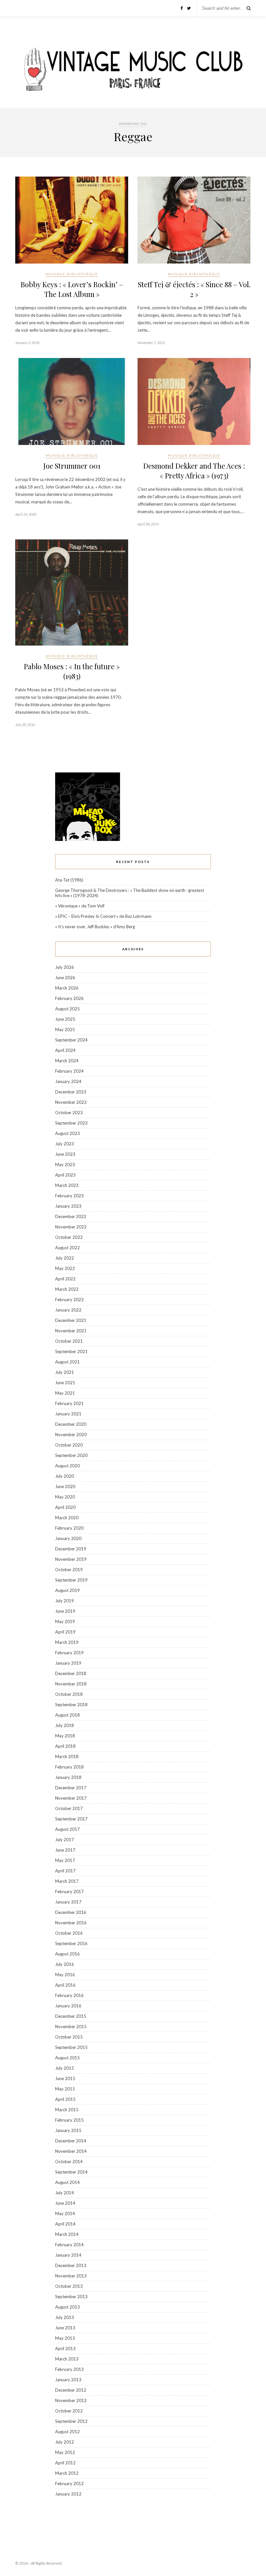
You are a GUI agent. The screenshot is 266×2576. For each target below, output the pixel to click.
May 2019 (65, 1621)
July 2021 (65, 1372)
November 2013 (71, 2276)
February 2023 (69, 1196)
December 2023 (71, 1092)
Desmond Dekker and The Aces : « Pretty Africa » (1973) (194, 471)
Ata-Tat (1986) (69, 880)
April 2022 (65, 1279)
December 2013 (71, 2265)
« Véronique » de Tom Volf (80, 906)
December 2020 (71, 1424)
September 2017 (71, 1819)
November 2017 (71, 1798)
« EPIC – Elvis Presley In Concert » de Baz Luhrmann (103, 916)
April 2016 (65, 1985)
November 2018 (71, 1684)
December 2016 (71, 1912)
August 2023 (67, 1133)
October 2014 (69, 2162)
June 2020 (65, 1486)
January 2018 (68, 1777)
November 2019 (71, 1559)
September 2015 (71, 2047)
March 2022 (67, 1289)
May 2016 (65, 1975)
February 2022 (69, 1300)
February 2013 (69, 2369)
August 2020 (67, 1466)
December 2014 (71, 2141)
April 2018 (65, 1746)
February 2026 (69, 998)
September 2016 (71, 1943)
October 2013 (69, 2286)
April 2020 (65, 1507)
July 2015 (65, 2068)
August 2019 (67, 1590)
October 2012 (69, 2411)
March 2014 (67, 2234)
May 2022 (65, 1268)
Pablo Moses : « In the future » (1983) (72, 671)
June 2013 (65, 2328)
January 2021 (68, 1414)
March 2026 (67, 988)
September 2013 (71, 2297)
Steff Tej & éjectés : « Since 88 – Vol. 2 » (194, 289)
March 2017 (67, 1881)
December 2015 (71, 2016)
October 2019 (69, 1570)
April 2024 (65, 1050)
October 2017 (69, 1808)
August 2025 (67, 1009)
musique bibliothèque (72, 274)
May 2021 (65, 1393)
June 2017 (65, 1850)
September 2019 (71, 1580)
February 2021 (69, 1403)
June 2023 (65, 1154)
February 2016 (69, 1995)
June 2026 (65, 978)
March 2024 (67, 1061)
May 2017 (65, 1860)
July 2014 (65, 2193)
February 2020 (69, 1528)
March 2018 (67, 1756)
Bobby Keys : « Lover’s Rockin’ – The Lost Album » (72, 289)
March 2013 (67, 2359)
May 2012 (65, 2452)
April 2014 (65, 2224)
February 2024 (69, 1071)
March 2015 (67, 2110)
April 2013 (65, 2348)
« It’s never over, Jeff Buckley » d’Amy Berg (95, 927)
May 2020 (65, 1497)
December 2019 (71, 1549)
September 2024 (71, 1040)
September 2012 (71, 2421)
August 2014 (67, 2182)
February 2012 (69, 2484)
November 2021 (71, 1331)
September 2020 (71, 1455)
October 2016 (69, 1933)
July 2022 (65, 1258)
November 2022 (71, 1227)
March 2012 (67, 2473)
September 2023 (71, 1123)
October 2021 (69, 1341)
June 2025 (65, 1019)
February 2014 (69, 2245)
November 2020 (71, 1435)
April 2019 (65, 1632)
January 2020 (68, 1538)
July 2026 (65, 967)
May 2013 (65, 2338)
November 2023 (71, 1102)
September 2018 (71, 1705)
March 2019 (67, 1642)
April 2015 (65, 2099)
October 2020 (69, 1445)
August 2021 (67, 1362)
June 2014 (65, 2203)
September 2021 (71, 1351)
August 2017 (67, 1829)
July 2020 (65, 1476)
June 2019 (65, 1611)
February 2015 (69, 2120)
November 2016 (71, 1923)
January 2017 (68, 1902)
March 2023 (67, 1185)
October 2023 (69, 1113)
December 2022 (71, 1216)
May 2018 (65, 1736)
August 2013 (67, 2307)
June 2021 (65, 1383)
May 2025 (65, 1029)
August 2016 (67, 1954)
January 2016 (68, 2006)
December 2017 (71, 1788)
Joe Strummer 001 (72, 466)
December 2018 (71, 1673)
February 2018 (69, 1767)
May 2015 (65, 2089)
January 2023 (68, 1206)
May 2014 (65, 2213)
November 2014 (71, 2151)
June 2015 (65, 2078)
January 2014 (68, 2255)
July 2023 (65, 1144)
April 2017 (65, 1871)
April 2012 (65, 2463)
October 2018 (69, 1694)
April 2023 (65, 1175)
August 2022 (67, 1248)
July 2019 (65, 1601)
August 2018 (67, 1715)
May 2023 (65, 1165)
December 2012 (71, 2390)
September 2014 (71, 2172)
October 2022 (69, 1237)
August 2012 (67, 2432)
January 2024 (68, 1081)
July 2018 (65, 1725)
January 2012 (68, 2494)
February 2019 (69, 1653)
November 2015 (71, 2027)
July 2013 (65, 2317)
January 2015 (68, 2130)
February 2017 (69, 1892)
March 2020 (67, 1518)
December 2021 (71, 1320)
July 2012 (65, 2442)
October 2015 (69, 2037)
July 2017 (65, 1840)
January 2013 (68, 2380)
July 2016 (65, 1964)
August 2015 (67, 2058)
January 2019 (68, 1663)
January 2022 (68, 1310)
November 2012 (71, 2400)
